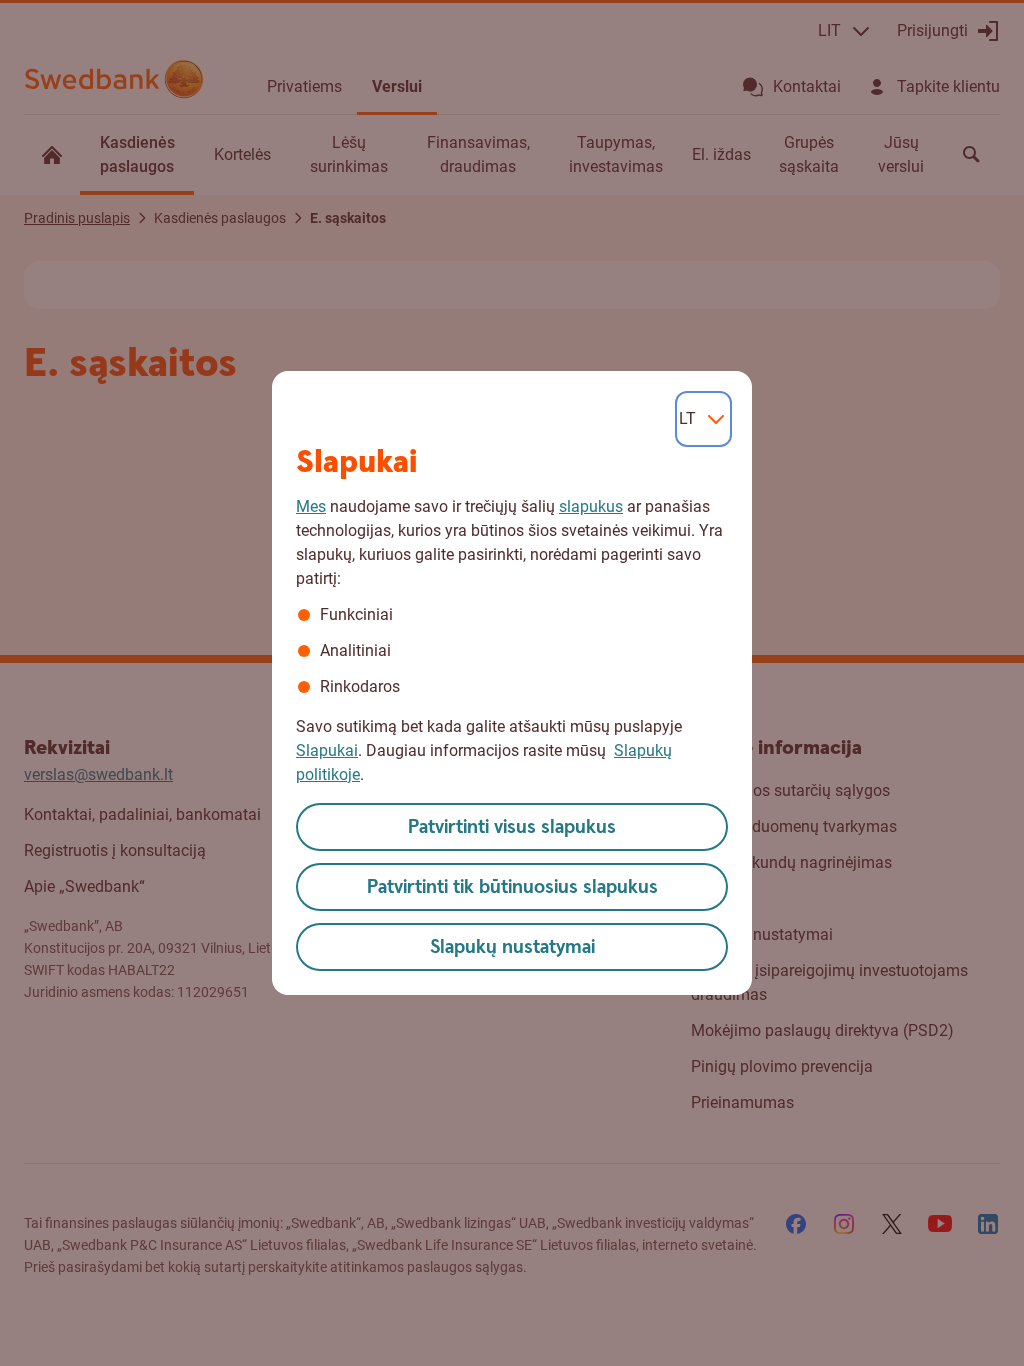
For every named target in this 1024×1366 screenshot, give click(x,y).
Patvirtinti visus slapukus (512, 827)
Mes (311, 506)
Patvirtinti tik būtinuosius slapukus (512, 887)
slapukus (591, 506)
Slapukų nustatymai (512, 947)
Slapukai (327, 750)
